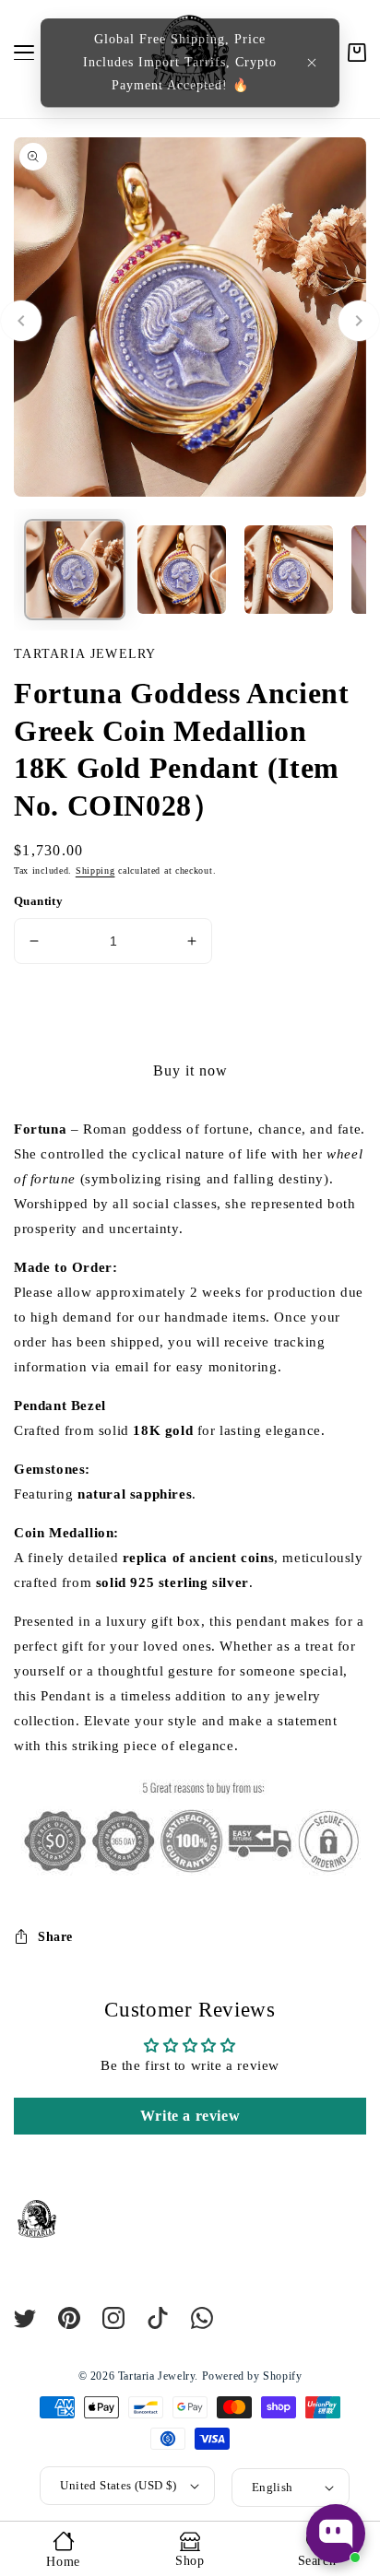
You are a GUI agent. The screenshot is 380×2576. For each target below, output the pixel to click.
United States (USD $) (118, 2485)
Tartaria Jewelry (157, 2376)
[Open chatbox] (336, 2534)
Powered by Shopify (252, 2376)
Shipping (95, 870)
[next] (359, 321)
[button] (312, 63)
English (273, 2487)
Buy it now (190, 1070)
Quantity (38, 901)
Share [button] (55, 1937)
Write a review (190, 2116)
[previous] (21, 321)
